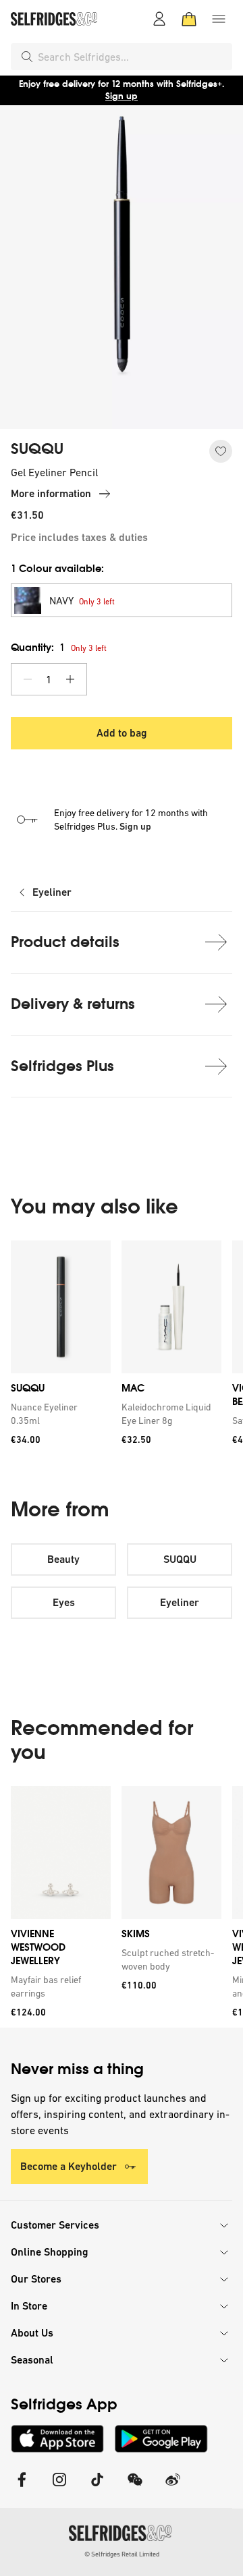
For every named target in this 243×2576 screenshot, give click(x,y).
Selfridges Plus (62, 1066)
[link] (58, 1414)
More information (51, 493)
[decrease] (28, 679)
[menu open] (219, 19)
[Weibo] (173, 2488)
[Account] (159, 19)
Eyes (64, 1602)
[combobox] (132, 57)
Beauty (63, 1559)
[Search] (27, 57)
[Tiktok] (97, 2488)
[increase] (70, 679)
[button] (122, 600)
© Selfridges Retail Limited (122, 2554)
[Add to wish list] (221, 451)
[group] (122, 1347)
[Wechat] (135, 2488)
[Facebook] (22, 2488)
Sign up (122, 96)
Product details (65, 942)
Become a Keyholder (69, 2166)
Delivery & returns (73, 1004)
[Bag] (189, 19)
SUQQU (37, 449)
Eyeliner (52, 892)
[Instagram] (59, 2488)
